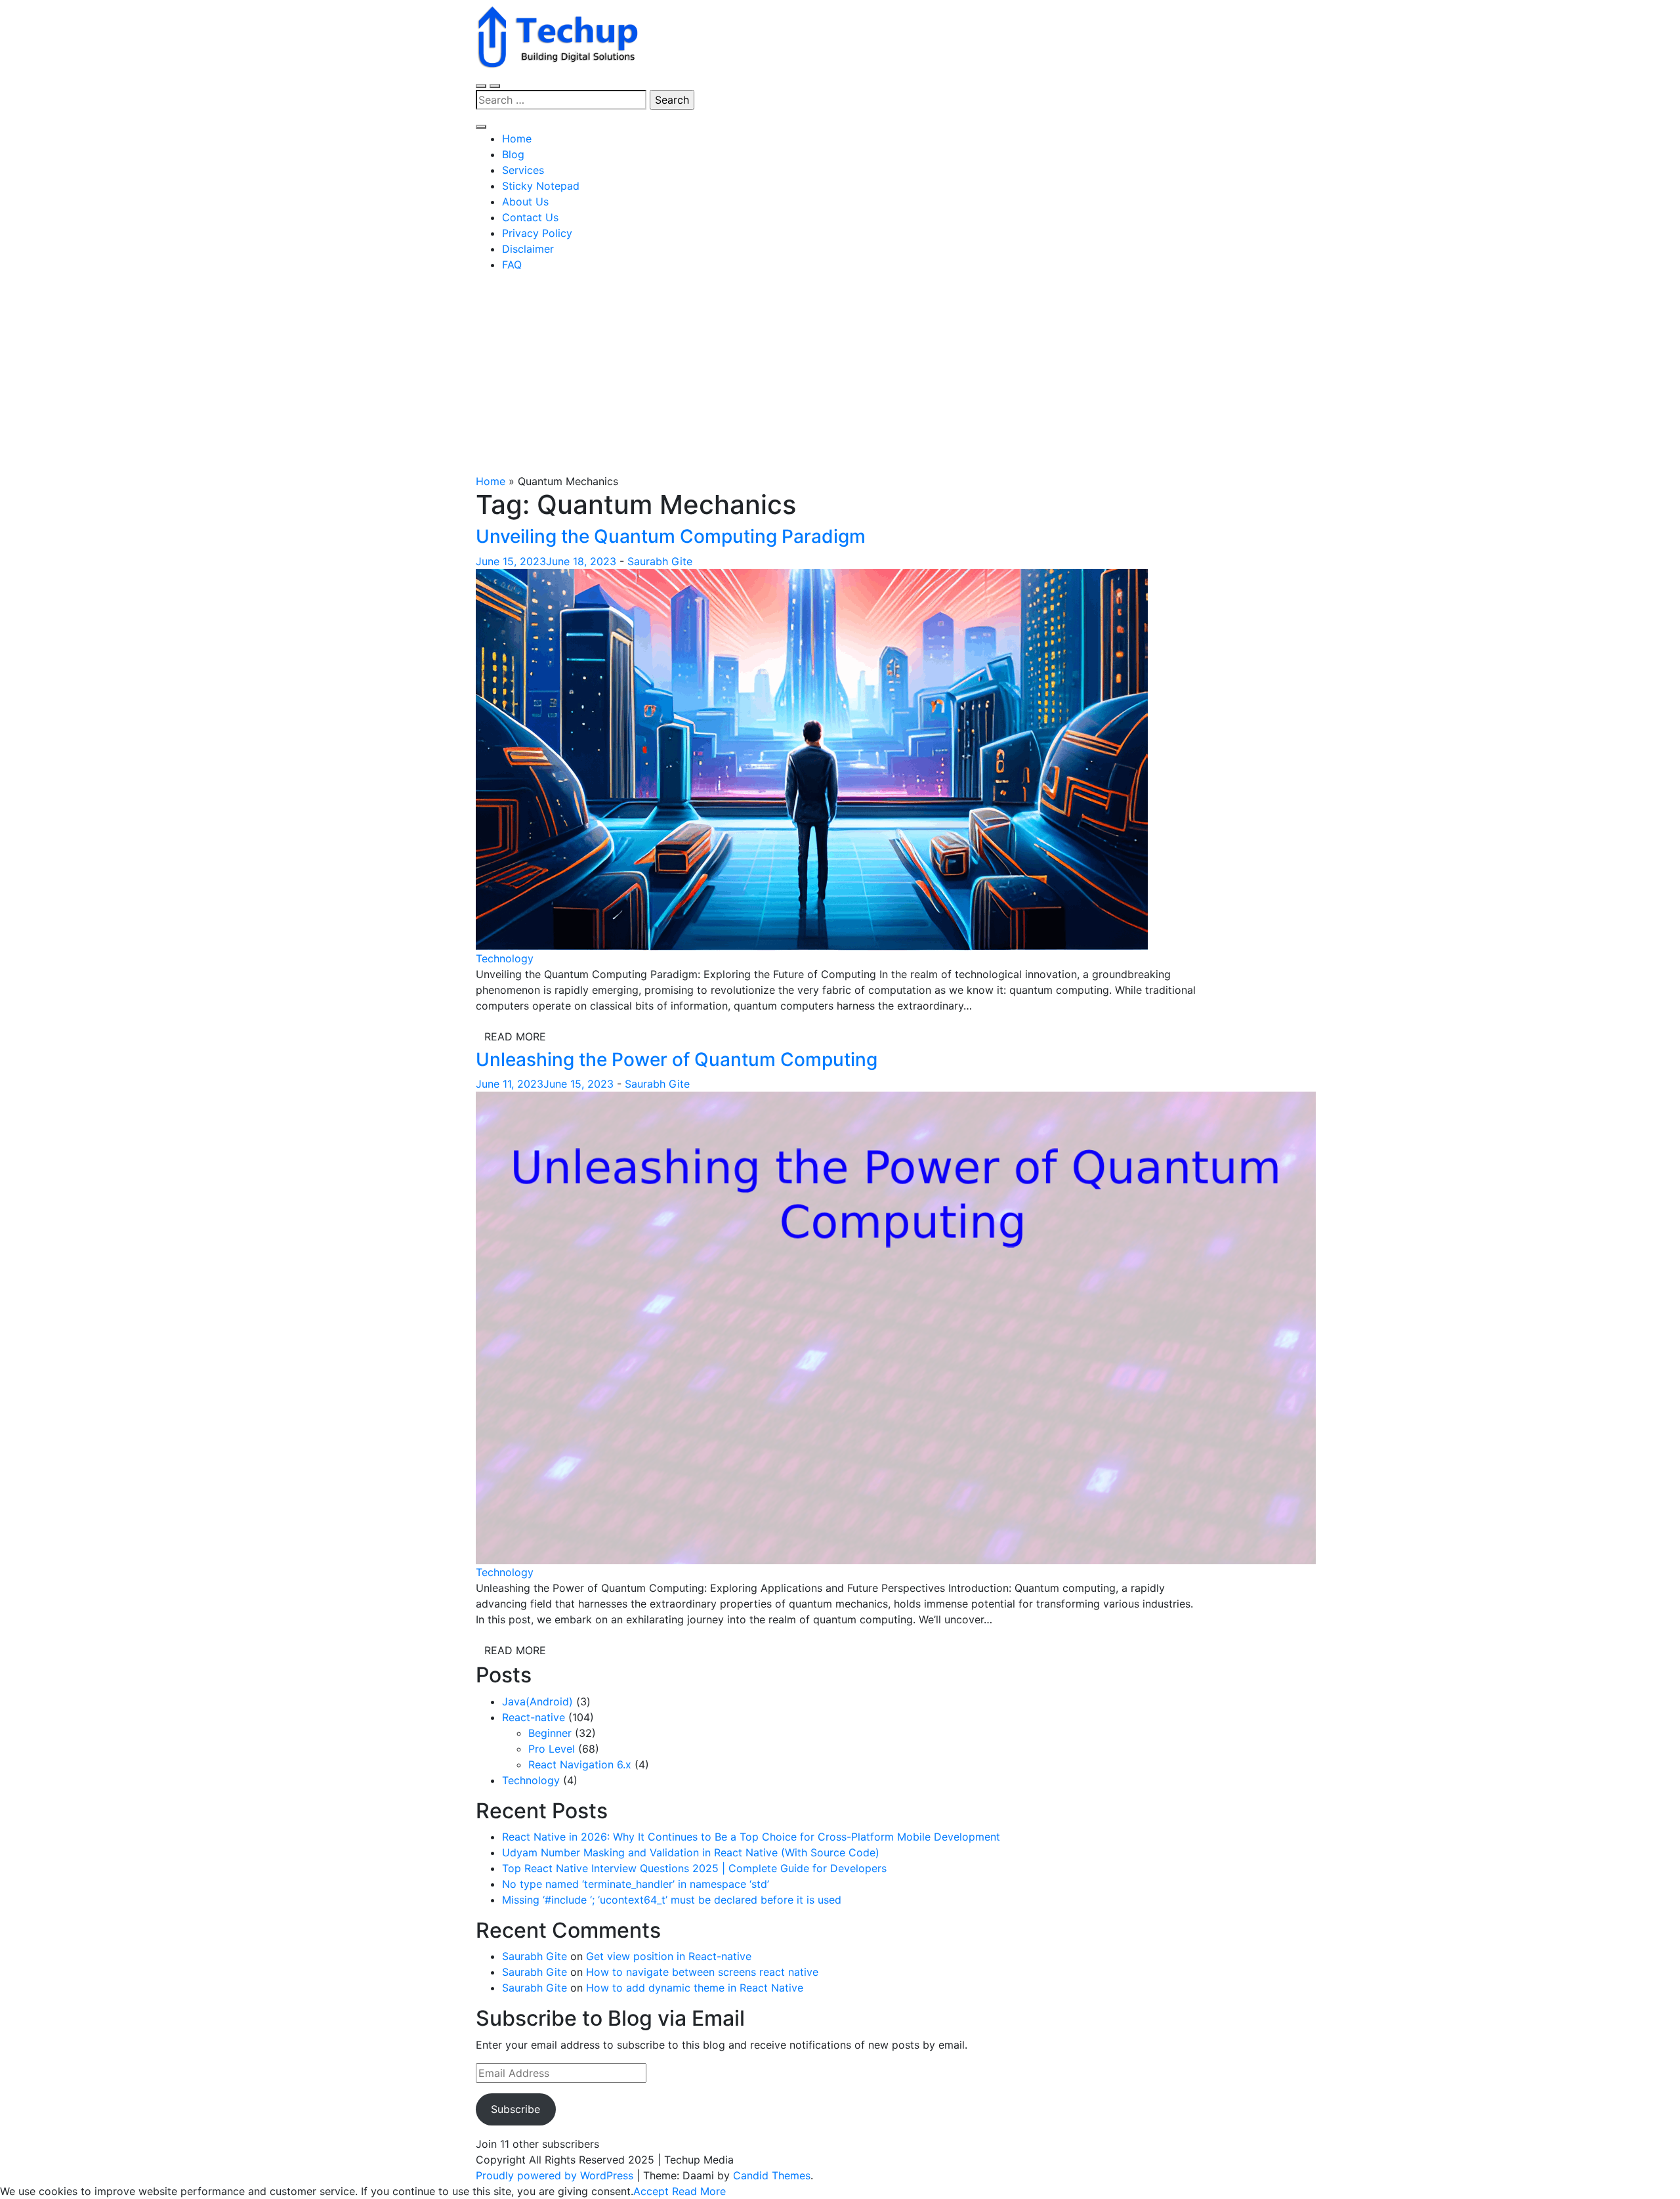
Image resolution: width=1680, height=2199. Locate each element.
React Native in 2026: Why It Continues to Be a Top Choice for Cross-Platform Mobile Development (751, 1837)
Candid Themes (772, 2175)
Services (523, 170)
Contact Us (530, 217)
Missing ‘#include (672, 1900)
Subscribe (515, 2109)
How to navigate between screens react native (702, 1972)
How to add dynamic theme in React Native (695, 1988)
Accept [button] (651, 2191)
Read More (515, 1036)
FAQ (512, 265)
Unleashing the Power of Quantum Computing (677, 1059)
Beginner (550, 1733)
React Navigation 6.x (580, 1764)
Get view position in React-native (669, 1956)
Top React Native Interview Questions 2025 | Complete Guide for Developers (694, 1868)
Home (517, 139)
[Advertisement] (840, 375)
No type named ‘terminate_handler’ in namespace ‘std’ (636, 1884)
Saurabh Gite (660, 561)
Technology (505, 958)
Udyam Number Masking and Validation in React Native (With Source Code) (691, 1852)
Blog (513, 154)
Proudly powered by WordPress (556, 2175)
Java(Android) (537, 1701)
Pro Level (552, 1749)
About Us (525, 202)
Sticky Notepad (541, 186)
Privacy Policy (537, 233)
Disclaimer (528, 249)
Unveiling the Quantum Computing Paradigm (671, 536)
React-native (534, 1717)
